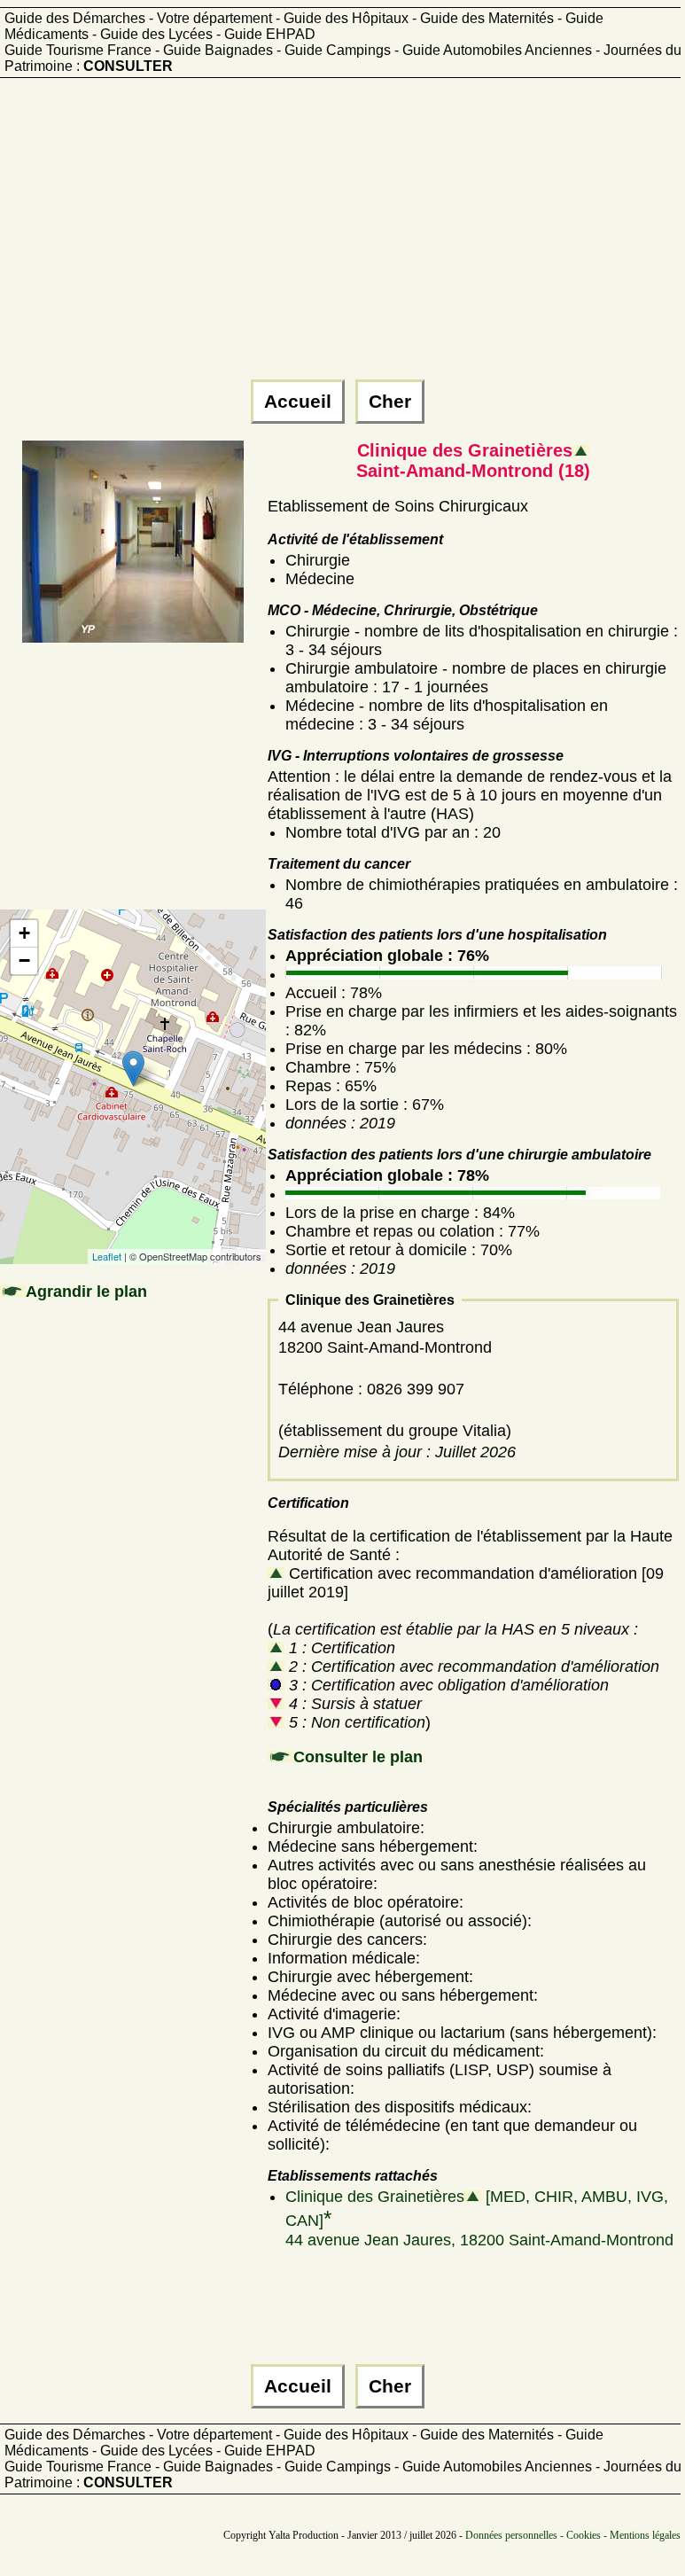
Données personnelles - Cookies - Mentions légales (573, 2535)
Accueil (298, 402)
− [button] (24, 960)
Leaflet (107, 1256)
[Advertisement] (340, 237)
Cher (390, 402)
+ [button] (24, 933)
